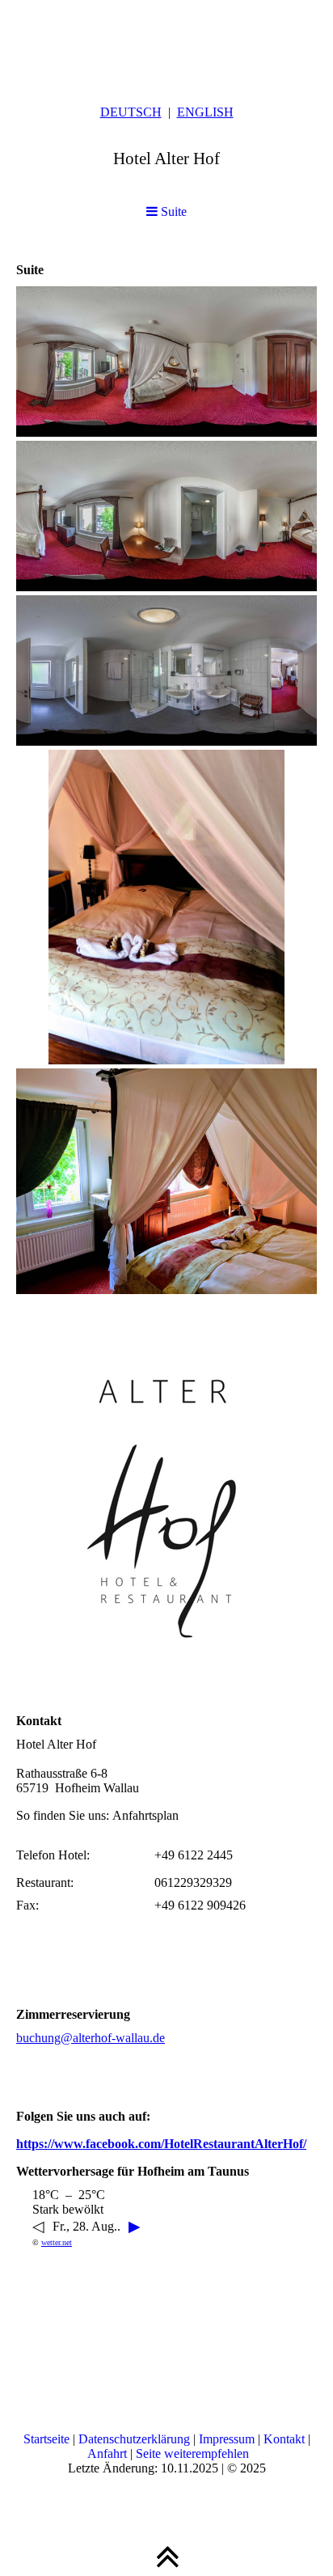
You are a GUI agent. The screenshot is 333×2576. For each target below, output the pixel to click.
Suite (172, 211)
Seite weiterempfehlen (192, 2453)
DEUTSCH (131, 112)
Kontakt (286, 2439)
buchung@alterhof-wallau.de (91, 2038)
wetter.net (57, 2242)
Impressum (228, 2439)
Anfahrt (109, 2453)
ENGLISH (205, 112)
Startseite (48, 2439)
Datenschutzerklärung (136, 2439)
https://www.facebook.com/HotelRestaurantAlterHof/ (161, 2144)
